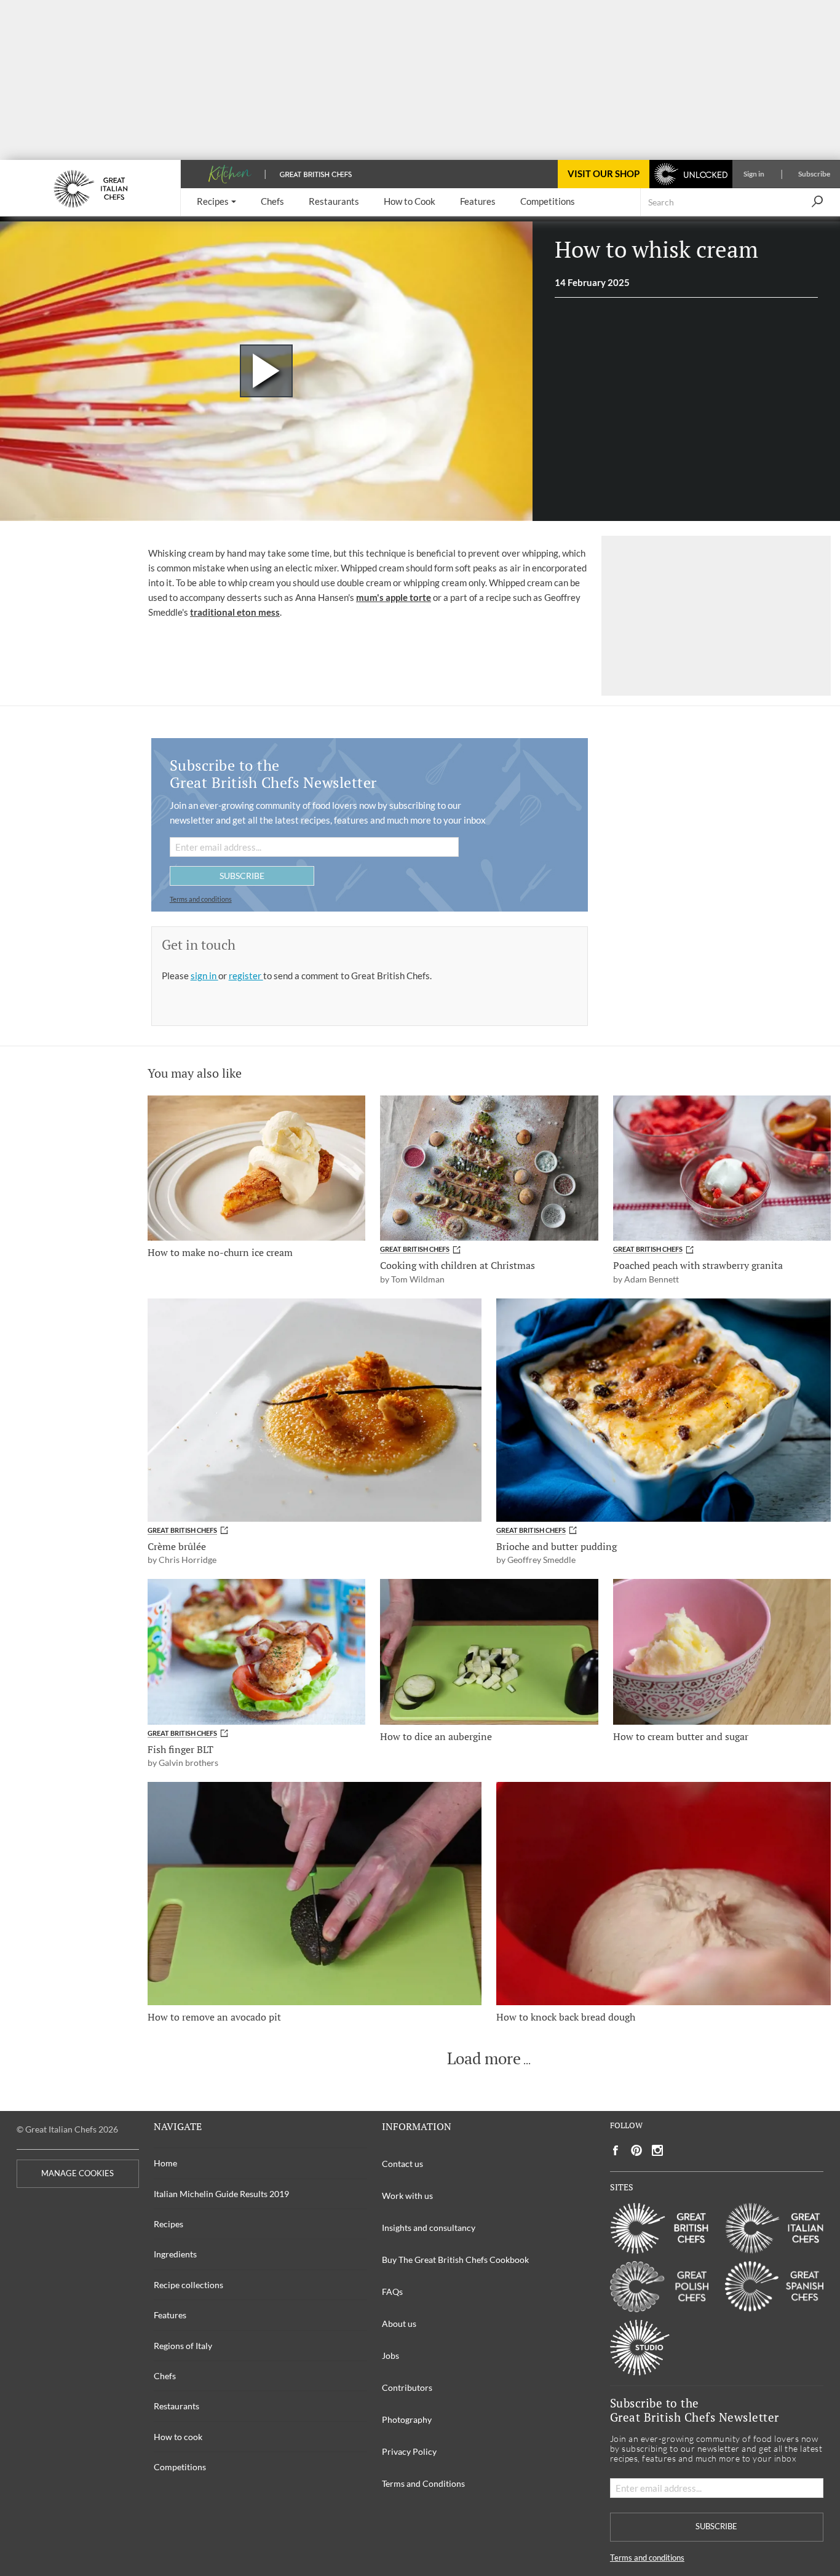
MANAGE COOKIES (77, 2173)
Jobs (390, 2355)
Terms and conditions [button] (201, 899)
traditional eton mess (235, 612)
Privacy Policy (409, 2451)
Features (170, 2315)
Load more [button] (484, 2059)
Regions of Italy (183, 2346)
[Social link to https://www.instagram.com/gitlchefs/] (658, 2151)
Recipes (168, 2224)
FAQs (392, 2292)
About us (399, 2324)
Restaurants (176, 2406)
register (246, 976)
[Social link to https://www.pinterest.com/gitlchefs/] (636, 2151)
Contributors (407, 2387)
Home (165, 2163)
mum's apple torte (394, 597)
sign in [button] (204, 976)
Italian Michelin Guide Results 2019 (221, 2194)
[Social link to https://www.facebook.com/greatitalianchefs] (616, 2151)
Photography (407, 2419)
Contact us (402, 2164)
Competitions (180, 2467)
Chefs (165, 2376)
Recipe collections (188, 2285)
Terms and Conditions (423, 2483)
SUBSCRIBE (242, 876)
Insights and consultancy (429, 2228)
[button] (216, 202)
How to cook (178, 2437)
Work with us (407, 2196)
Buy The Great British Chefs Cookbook (455, 2260)
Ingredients (175, 2254)
